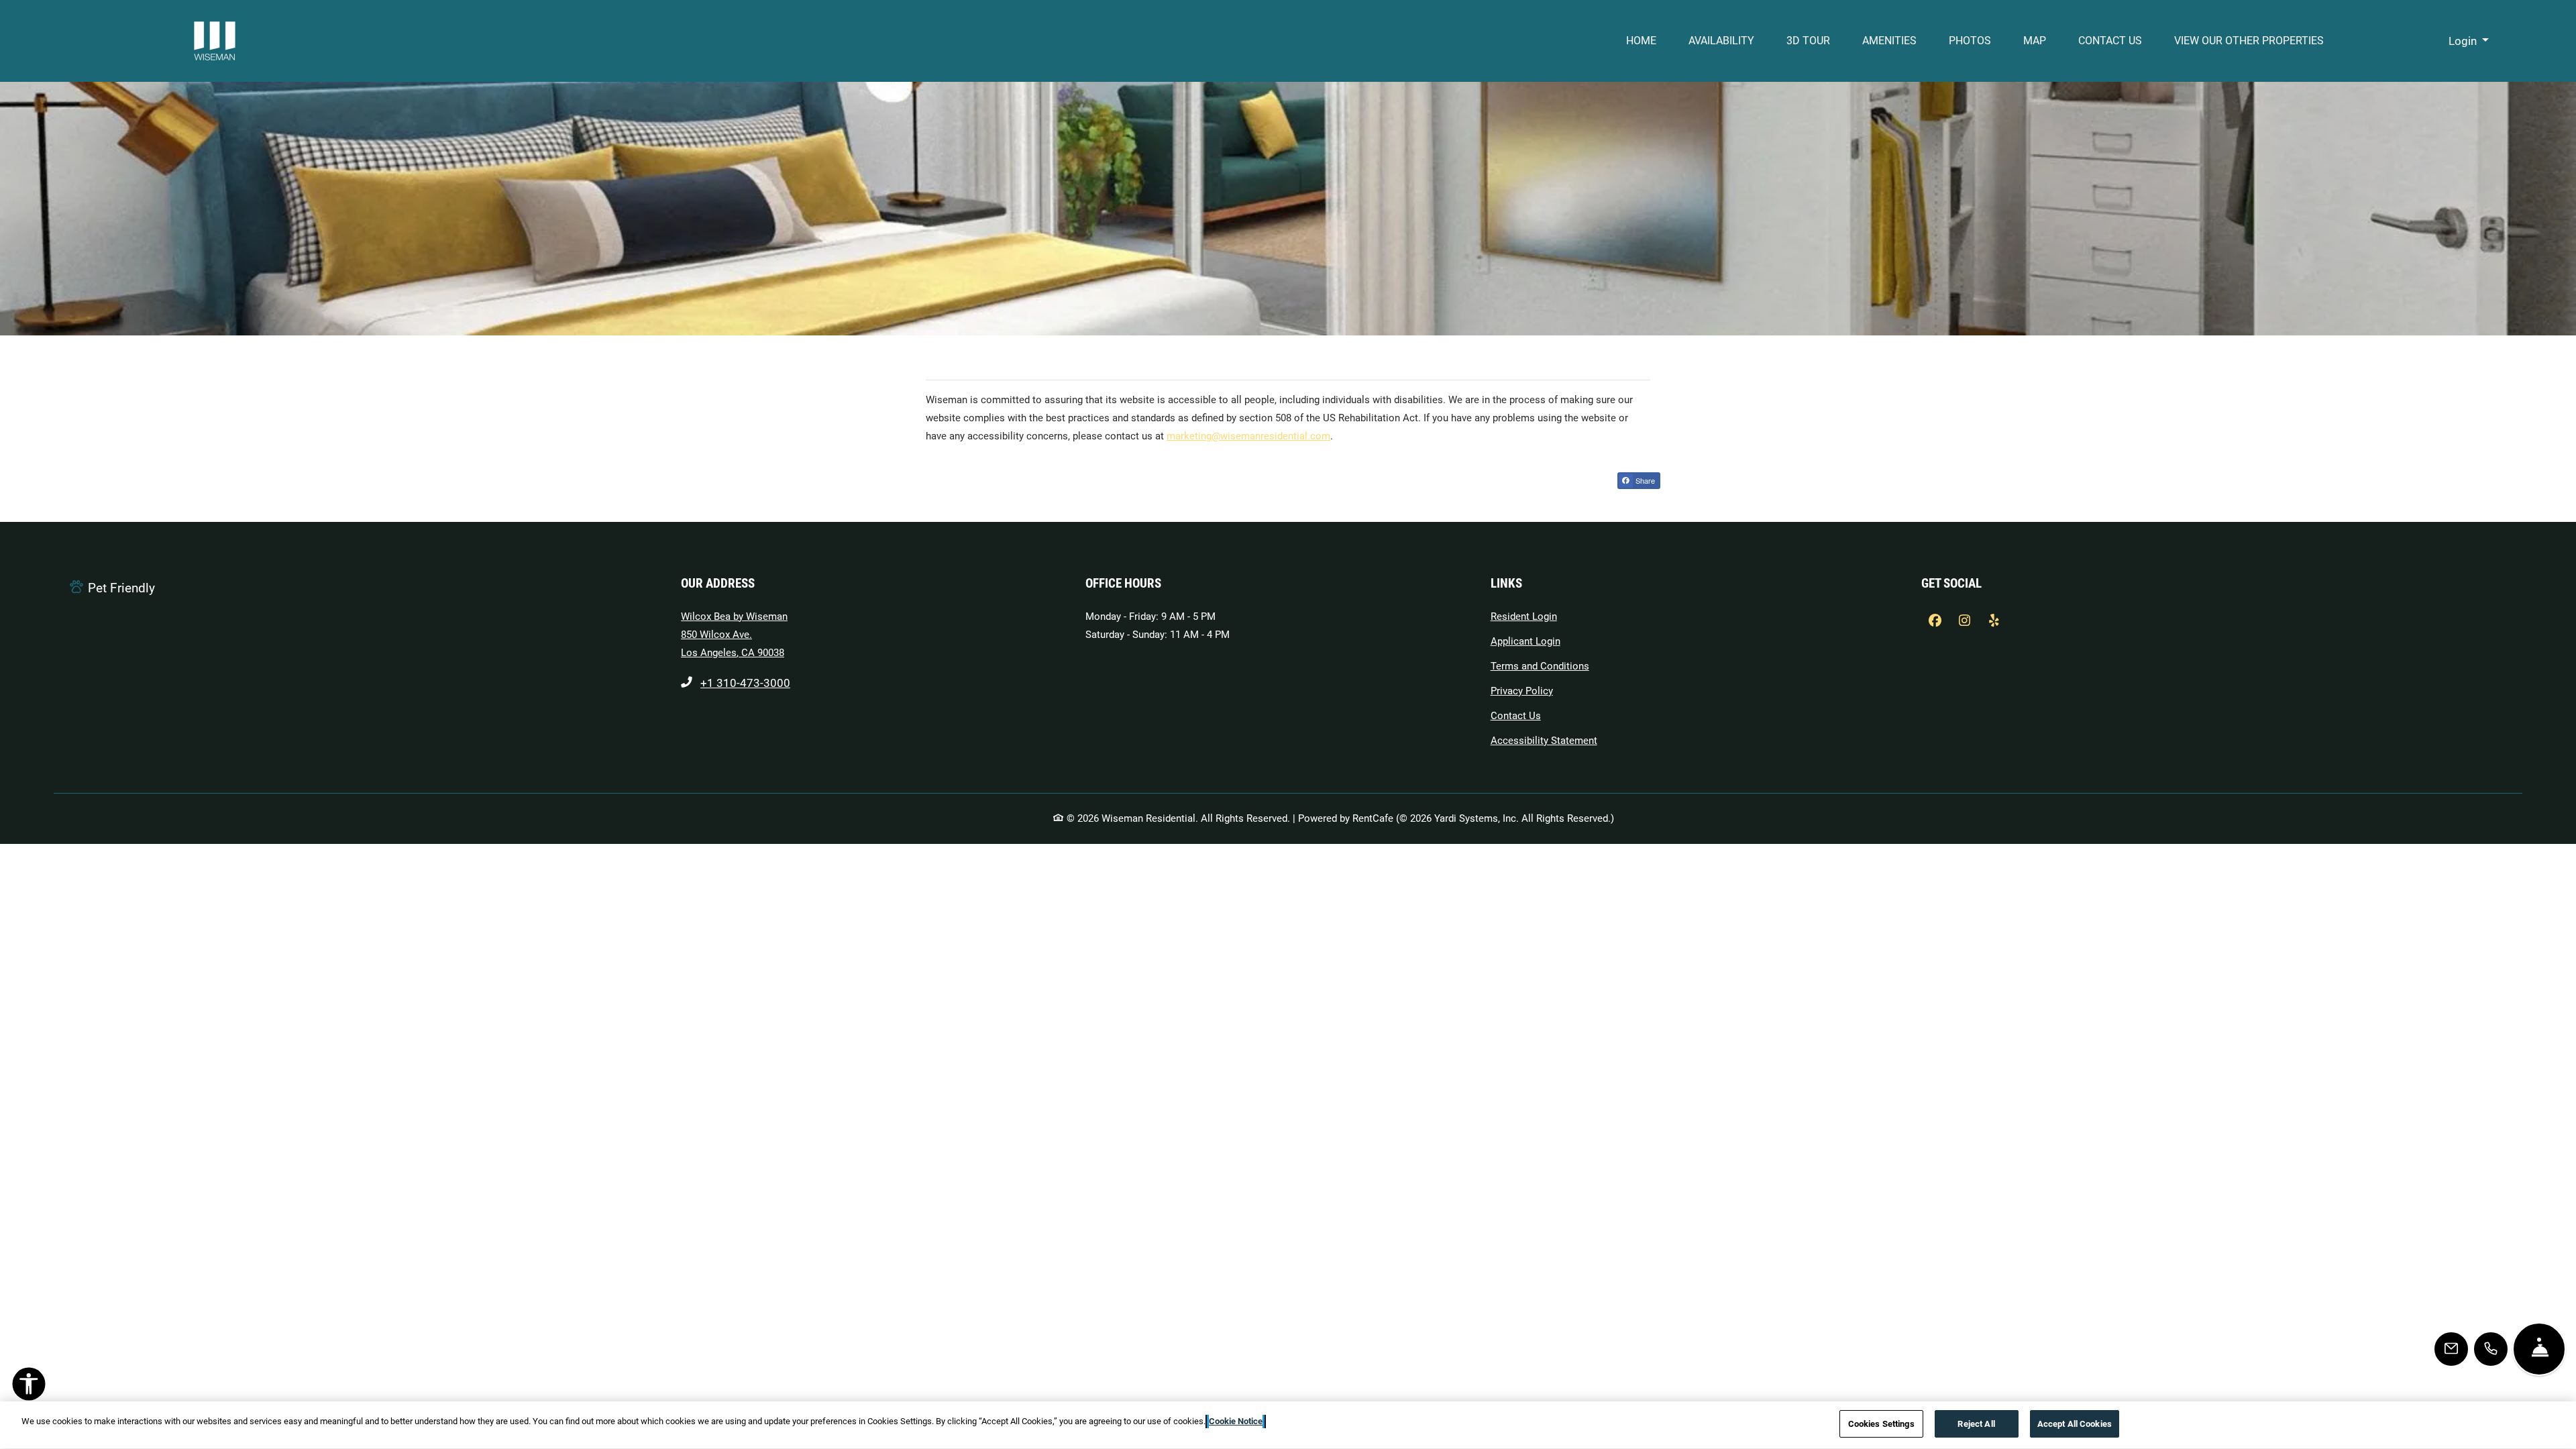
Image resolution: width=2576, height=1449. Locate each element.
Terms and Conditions (1540, 666)
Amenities (1889, 41)
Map (2035, 41)
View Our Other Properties (2257, 40)
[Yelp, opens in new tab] (1994, 621)
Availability (1721, 41)
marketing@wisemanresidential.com (1248, 436)
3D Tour (1808, 41)
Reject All (1976, 1424)
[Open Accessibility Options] (29, 1387)
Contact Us (2110, 41)
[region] (1288, 1425)
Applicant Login (1525, 641)
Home (1641, 41)
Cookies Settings (1881, 1424)
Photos (1970, 41)
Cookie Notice (1236, 1421)
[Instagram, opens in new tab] (1964, 621)
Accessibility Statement (1544, 740)
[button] (2469, 41)
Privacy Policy (1522, 691)
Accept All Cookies (2075, 1424)
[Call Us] (2491, 1349)
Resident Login (1524, 616)
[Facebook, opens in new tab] (1935, 621)
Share (1644, 480)
